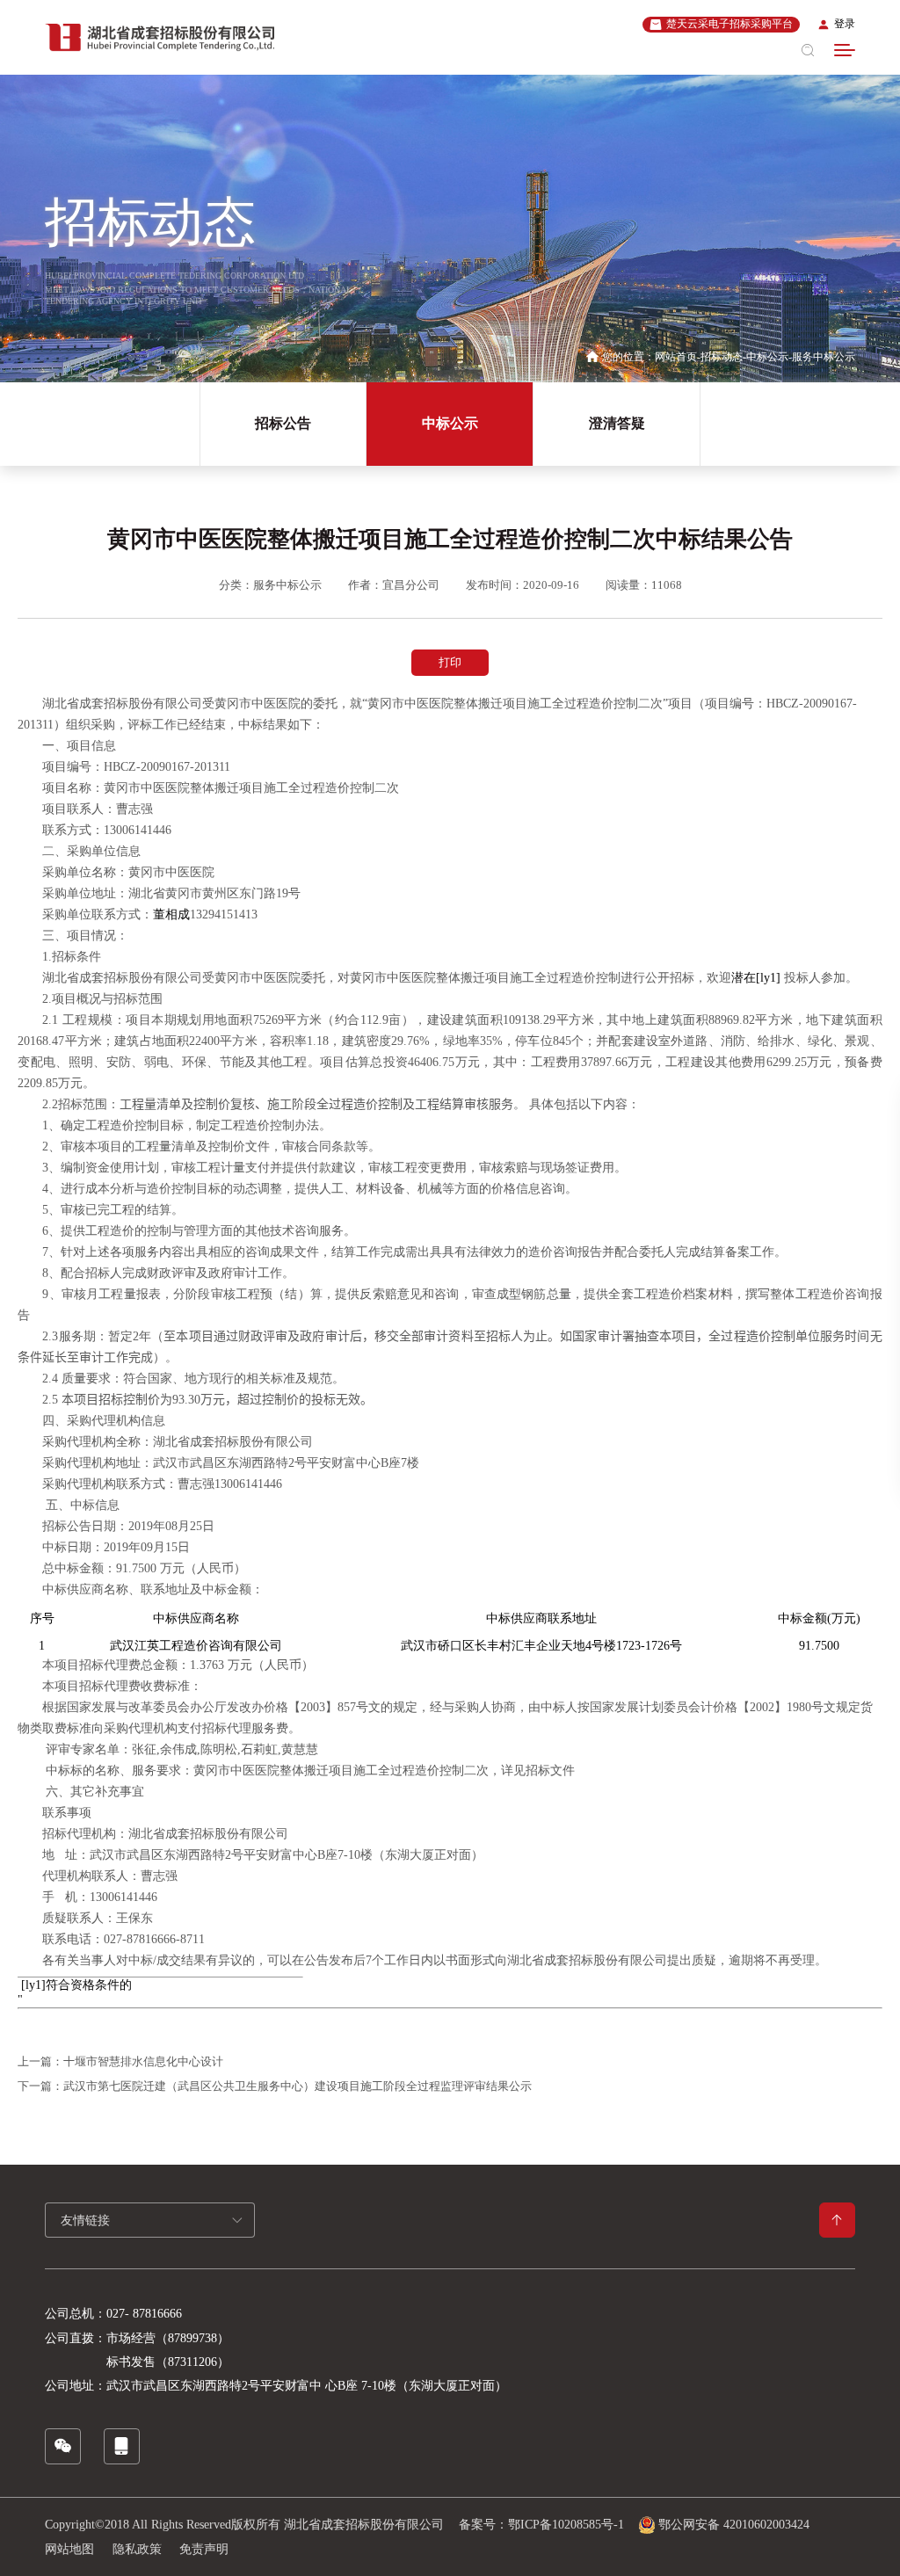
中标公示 (767, 357)
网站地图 (69, 2549)
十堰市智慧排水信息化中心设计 (143, 2061)
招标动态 (722, 357)
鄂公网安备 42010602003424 (734, 2525)
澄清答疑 (617, 423)
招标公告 (283, 423)
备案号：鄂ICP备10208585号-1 (541, 2525)
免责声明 (204, 2549)
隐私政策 (137, 2549)
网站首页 (676, 357)
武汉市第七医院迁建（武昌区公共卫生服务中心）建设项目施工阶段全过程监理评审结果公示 (298, 2086)
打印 (450, 662)
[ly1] (768, 978)
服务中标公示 (824, 357)
